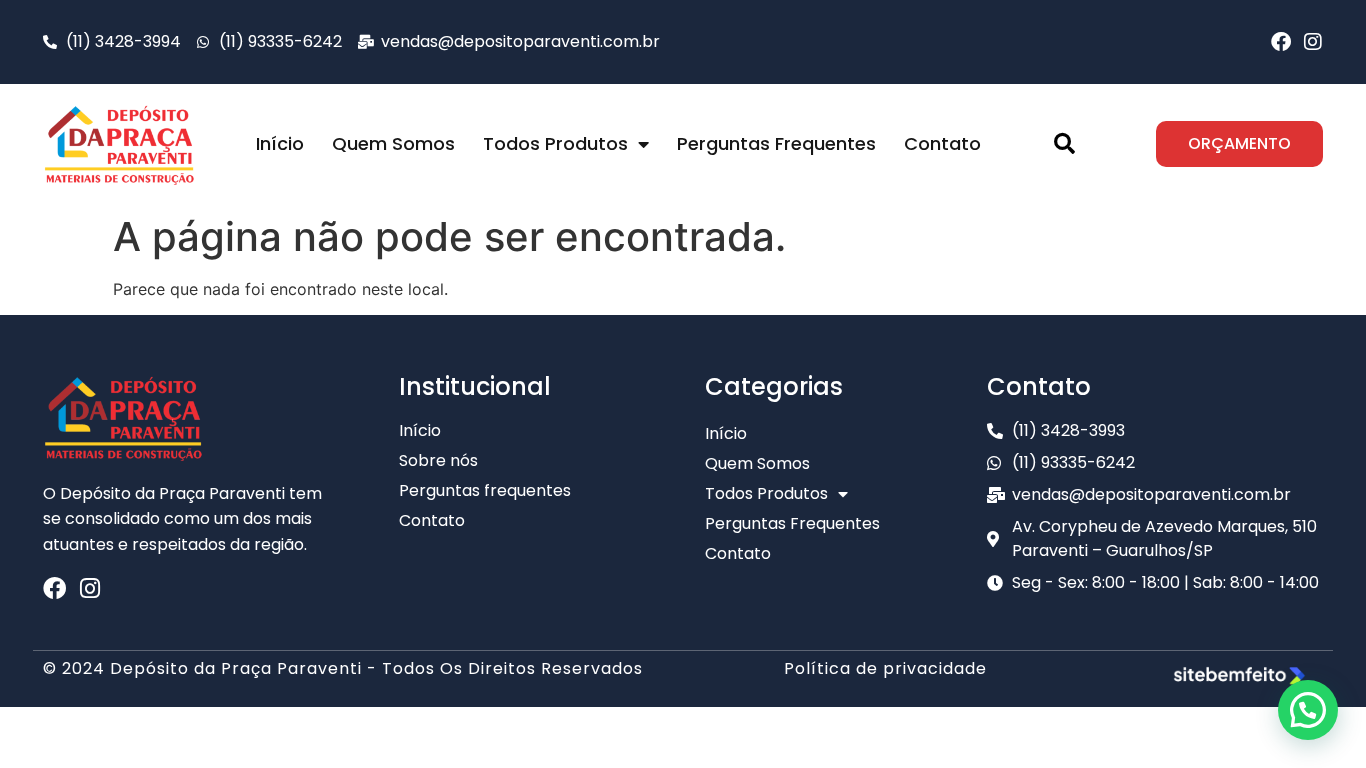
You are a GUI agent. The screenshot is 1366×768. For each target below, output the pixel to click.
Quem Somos (393, 143)
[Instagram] (1313, 42)
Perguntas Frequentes (776, 143)
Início (280, 143)
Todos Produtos (555, 143)
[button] (1064, 144)
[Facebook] (1281, 42)
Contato (942, 143)
